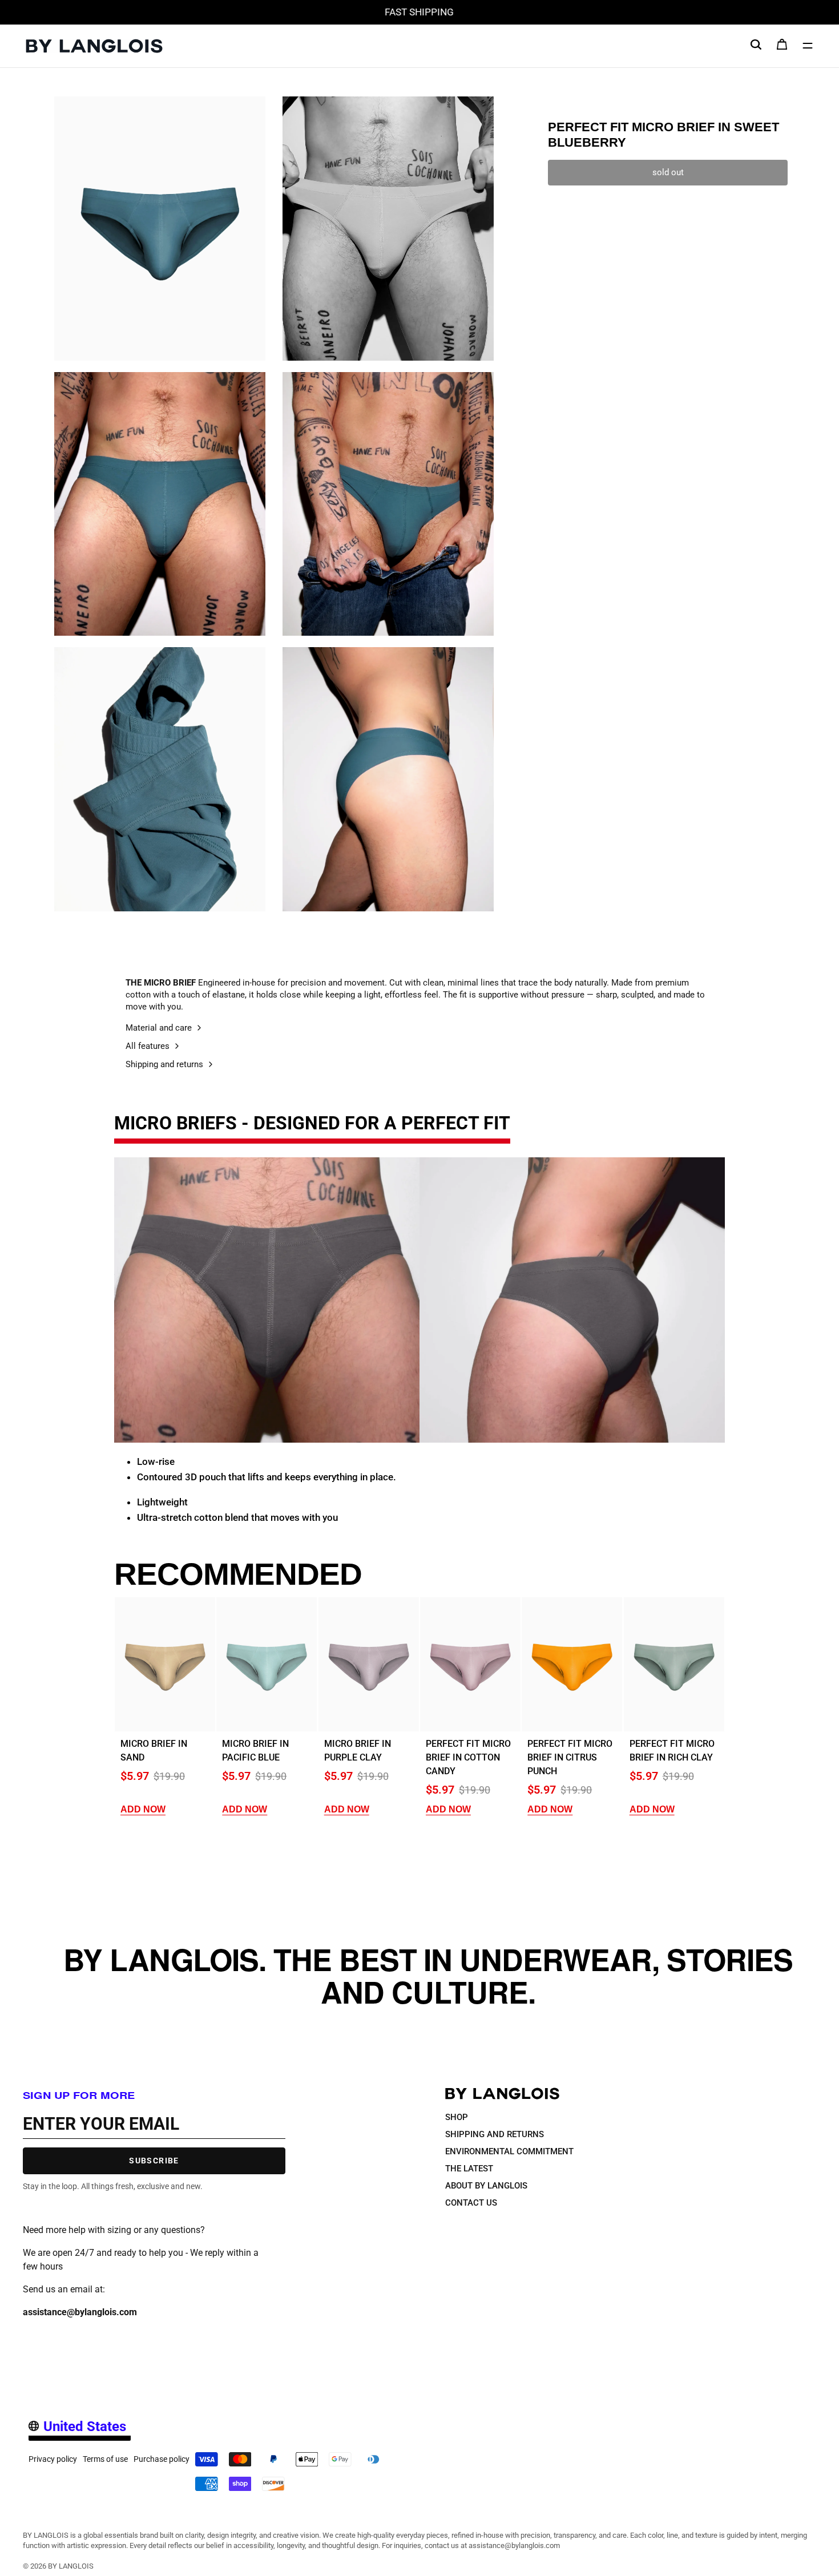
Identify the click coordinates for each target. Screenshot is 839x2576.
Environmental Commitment (509, 2151)
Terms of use (105, 2459)
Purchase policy (162, 2459)
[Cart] (782, 47)
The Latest (469, 2168)
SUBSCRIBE (154, 2161)
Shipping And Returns (495, 2134)
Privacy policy (53, 2459)
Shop (457, 2117)
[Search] (756, 44)
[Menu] (808, 46)
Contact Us (471, 2202)
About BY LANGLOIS (486, 2185)
